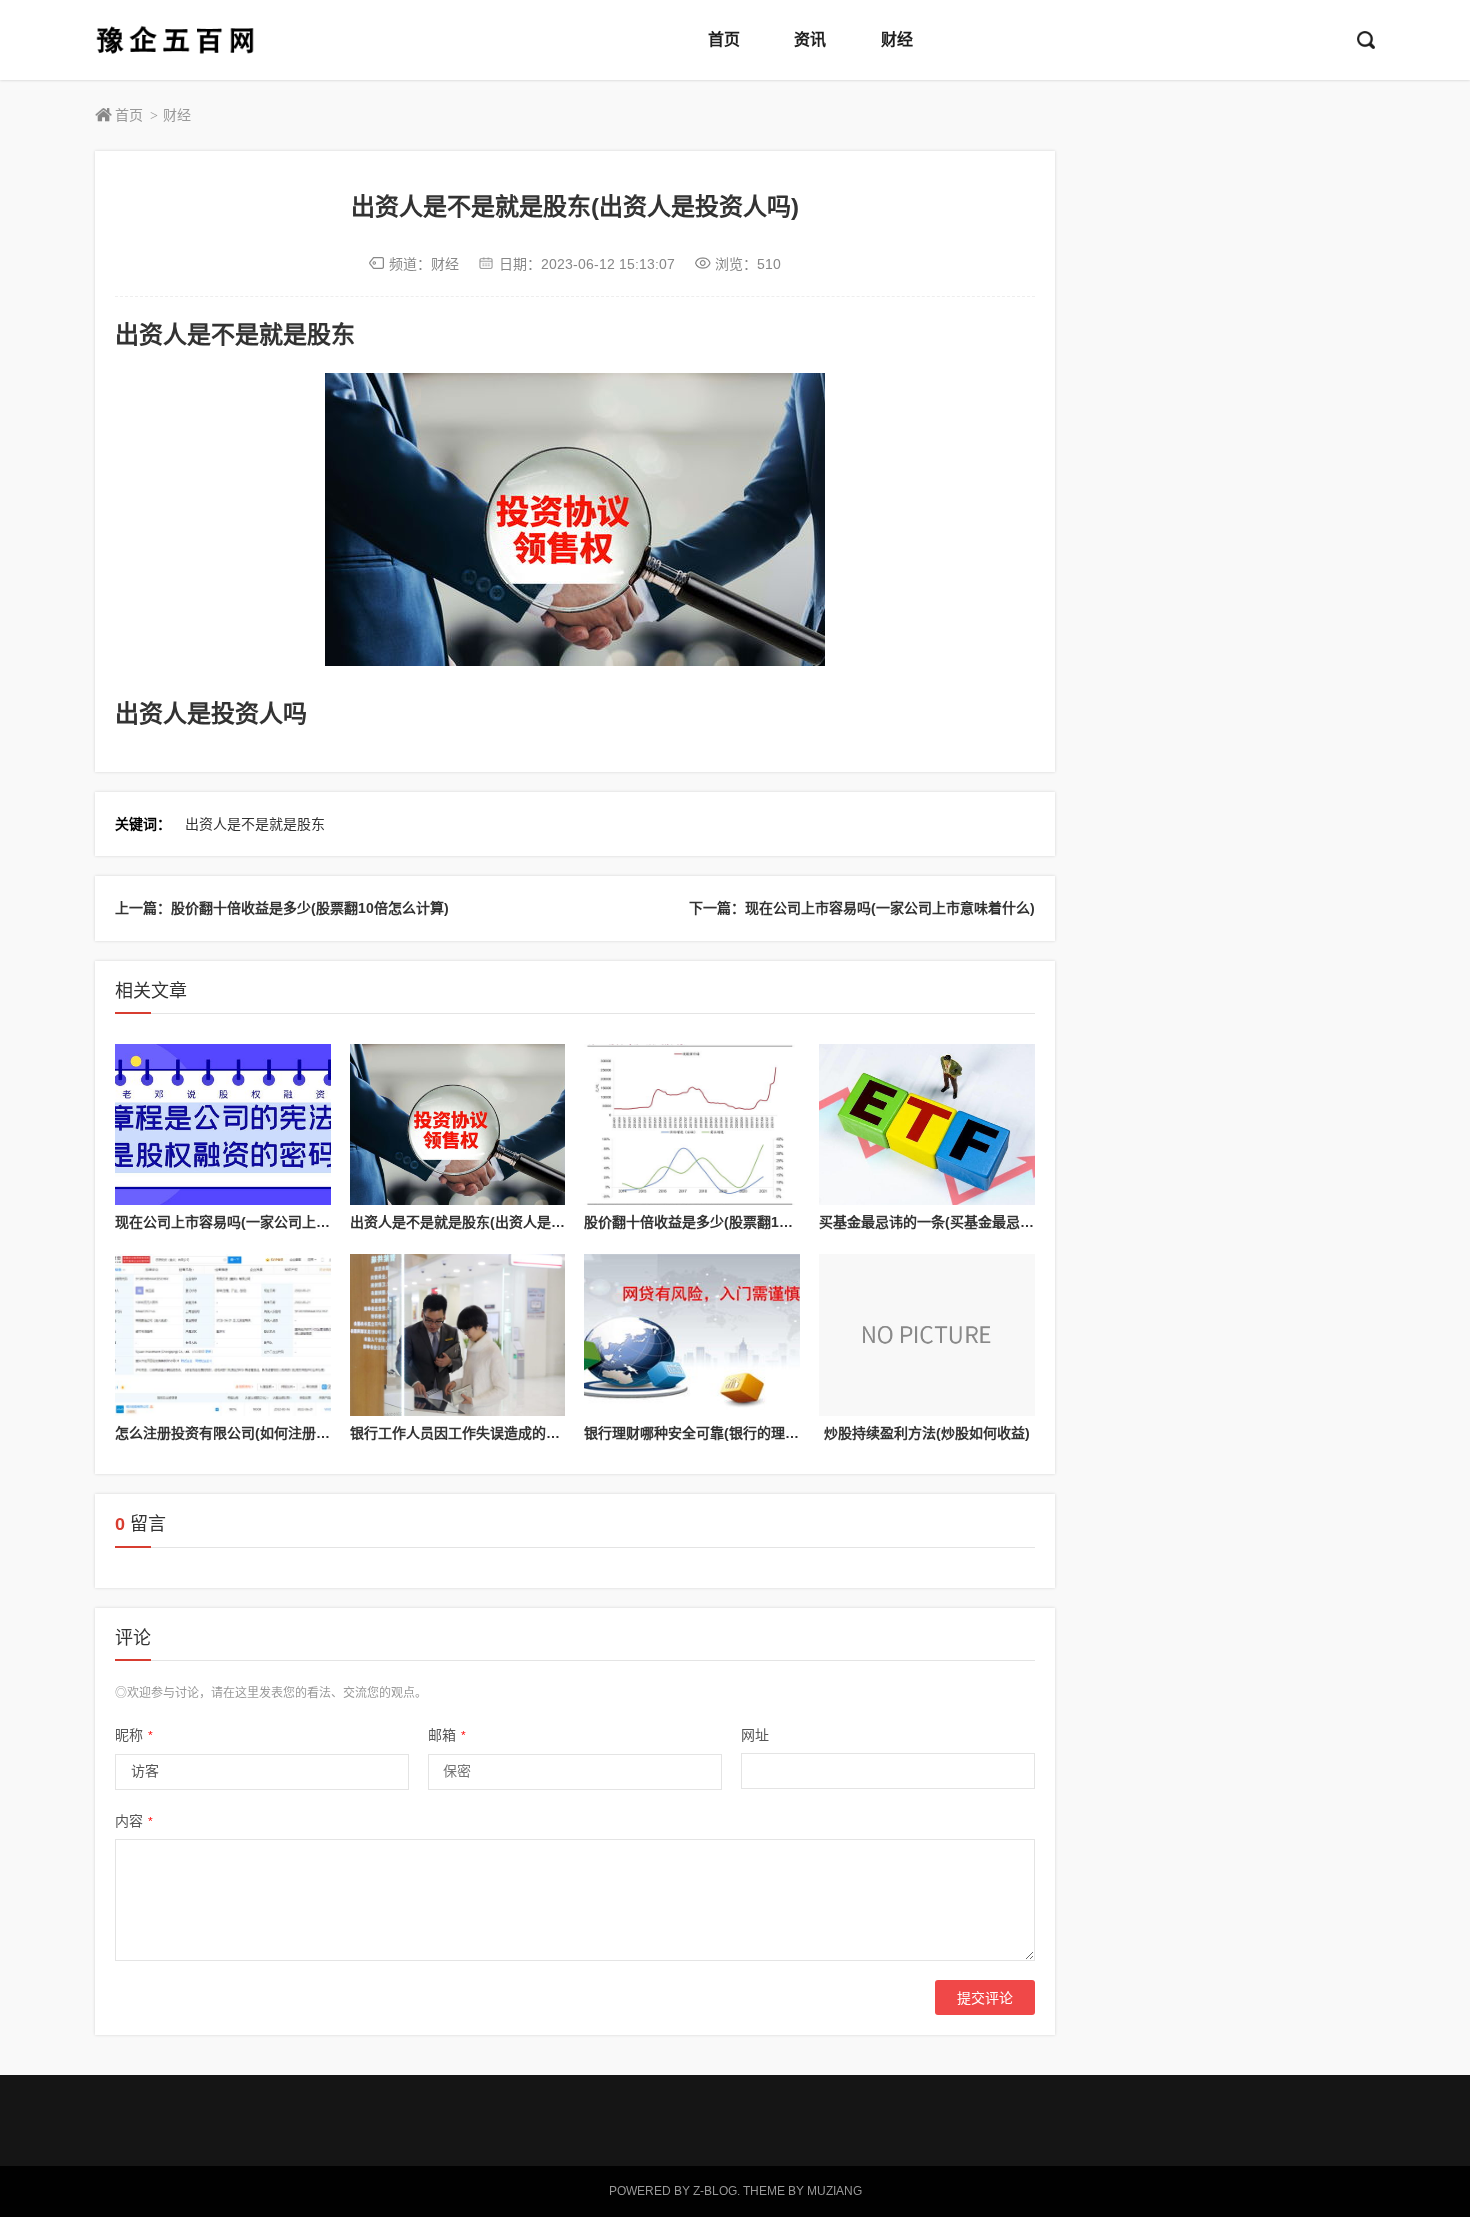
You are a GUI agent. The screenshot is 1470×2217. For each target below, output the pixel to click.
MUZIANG (834, 2191)
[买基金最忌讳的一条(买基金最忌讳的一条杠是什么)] (927, 1125)
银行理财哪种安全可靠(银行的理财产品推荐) (722, 1433)
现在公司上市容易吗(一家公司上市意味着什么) (260, 1222)
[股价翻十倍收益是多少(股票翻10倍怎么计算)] (692, 1125)
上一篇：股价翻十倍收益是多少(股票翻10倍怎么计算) (282, 908)
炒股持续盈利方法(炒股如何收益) (927, 1433)
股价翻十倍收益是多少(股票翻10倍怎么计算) (723, 1222)
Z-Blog (715, 2191)
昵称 (134, 1735)
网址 (755, 1735)
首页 (724, 39)
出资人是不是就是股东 (255, 824)
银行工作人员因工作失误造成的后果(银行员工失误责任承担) (537, 1433)
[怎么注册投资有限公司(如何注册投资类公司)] (223, 1335)
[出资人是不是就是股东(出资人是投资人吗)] (458, 1125)
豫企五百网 (175, 40)
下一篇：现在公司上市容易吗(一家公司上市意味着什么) (862, 908)
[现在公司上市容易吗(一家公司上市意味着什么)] (223, 1125)
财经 (897, 39)
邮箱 (447, 1735)
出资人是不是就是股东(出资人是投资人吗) (481, 1222)
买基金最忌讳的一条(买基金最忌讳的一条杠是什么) (978, 1222)
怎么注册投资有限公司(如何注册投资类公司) (253, 1433)
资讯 (810, 39)
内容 (134, 1821)
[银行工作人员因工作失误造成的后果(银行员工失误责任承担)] (458, 1335)
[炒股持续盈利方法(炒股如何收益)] (927, 1335)
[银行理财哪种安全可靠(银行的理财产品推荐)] (692, 1335)
